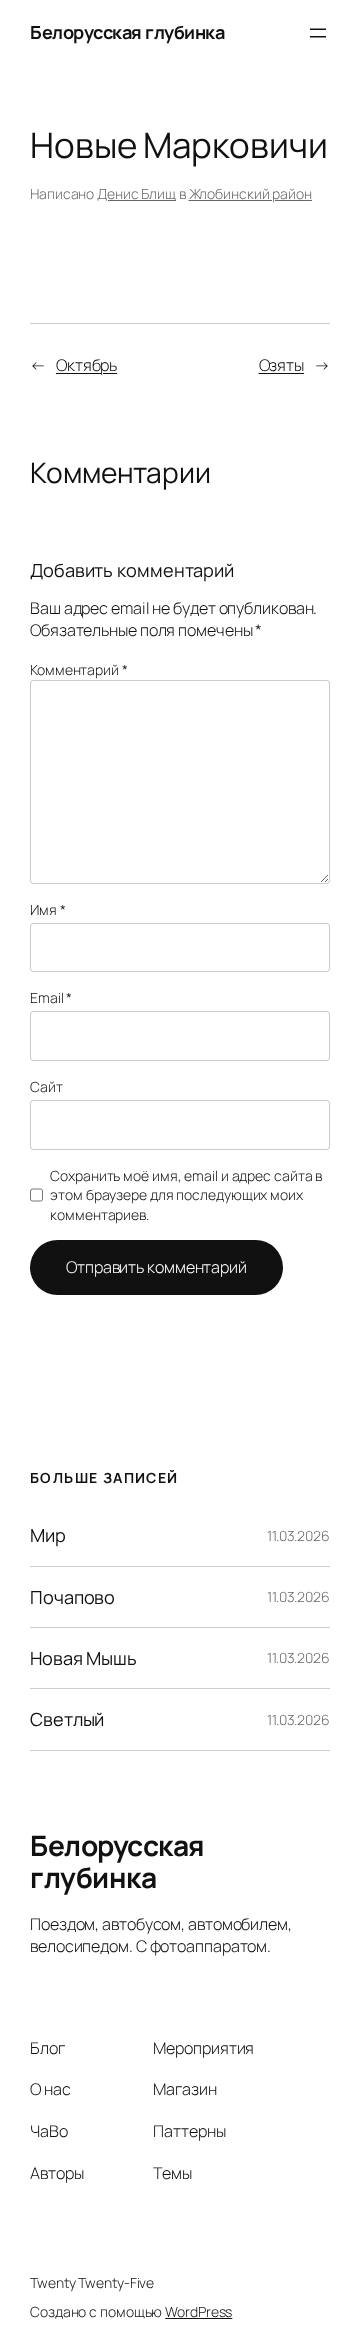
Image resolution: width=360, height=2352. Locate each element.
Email (51, 997)
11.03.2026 (298, 1535)
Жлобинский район (250, 193)
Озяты (282, 365)
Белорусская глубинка (127, 32)
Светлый (67, 1719)
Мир (48, 1535)
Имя (48, 909)
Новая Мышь (83, 1658)
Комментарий (79, 669)
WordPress (198, 2311)
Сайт (46, 1086)
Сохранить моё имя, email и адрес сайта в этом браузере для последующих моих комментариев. (186, 1195)
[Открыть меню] (318, 33)
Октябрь (86, 365)
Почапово (72, 1597)
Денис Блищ (136, 193)
